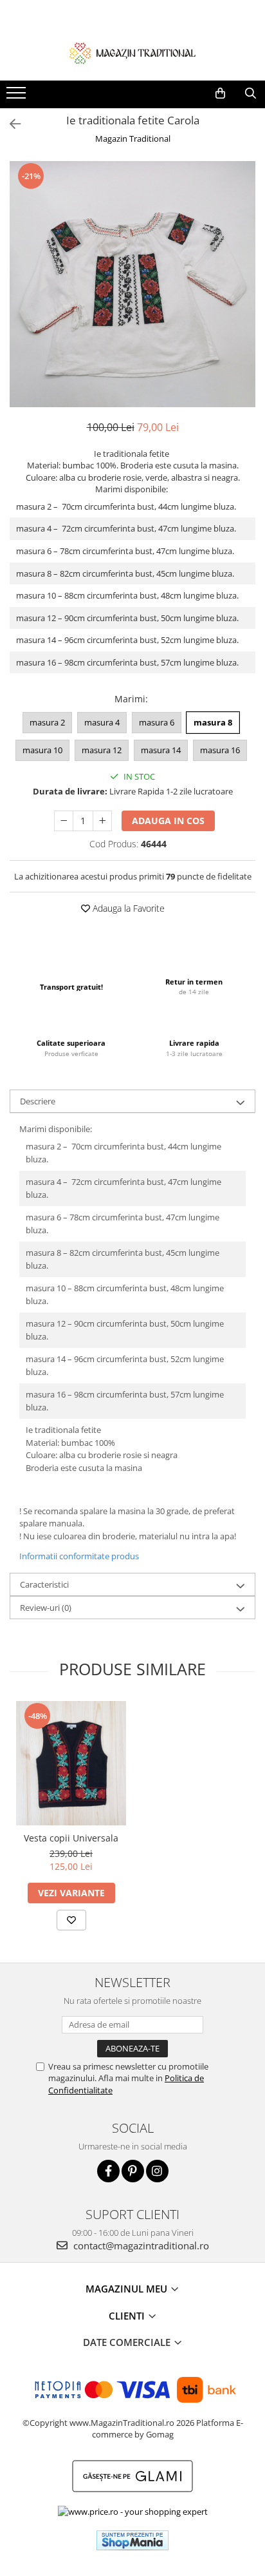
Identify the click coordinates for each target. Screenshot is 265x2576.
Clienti (128, 2316)
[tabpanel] (132, 284)
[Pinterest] (133, 2171)
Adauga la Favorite (127, 908)
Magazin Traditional (133, 139)
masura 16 (220, 750)
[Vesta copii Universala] (71, 1763)
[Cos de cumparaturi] (220, 93)
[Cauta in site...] (251, 93)
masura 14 (161, 750)
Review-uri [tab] (46, 1608)
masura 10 (42, 750)
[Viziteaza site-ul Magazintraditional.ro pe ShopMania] (132, 2540)
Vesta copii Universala (71, 1838)
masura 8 (213, 722)
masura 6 (157, 722)
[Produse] (18, 97)
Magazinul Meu (128, 2289)
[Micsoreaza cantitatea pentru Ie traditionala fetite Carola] (64, 821)
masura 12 (102, 750)
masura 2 (47, 722)
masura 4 (102, 722)
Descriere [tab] (38, 1101)
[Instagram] (157, 2171)
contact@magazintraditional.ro (140, 2245)
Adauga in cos (168, 821)
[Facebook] (108, 2171)
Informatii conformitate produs (79, 1556)
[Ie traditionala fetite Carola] (132, 284)
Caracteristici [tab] (44, 1584)
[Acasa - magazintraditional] (132, 53)
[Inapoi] (10, 124)
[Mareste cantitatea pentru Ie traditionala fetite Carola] (102, 821)
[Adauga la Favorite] (71, 1920)
